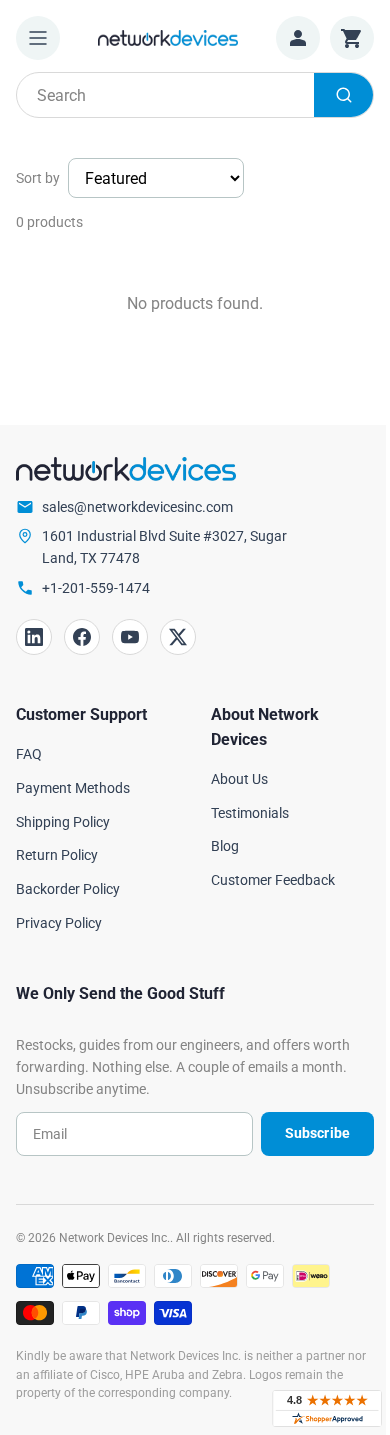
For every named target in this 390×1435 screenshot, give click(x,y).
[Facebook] (82, 637)
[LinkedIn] (34, 637)
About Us (239, 779)
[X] (178, 637)
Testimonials (250, 813)
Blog (225, 846)
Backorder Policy (68, 889)
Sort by (38, 178)
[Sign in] (298, 38)
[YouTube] (130, 637)
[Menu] (38, 38)
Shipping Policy (63, 822)
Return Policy (57, 855)
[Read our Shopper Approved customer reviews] (327, 1408)
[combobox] (195, 95)
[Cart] (352, 38)
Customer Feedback (273, 880)
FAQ (29, 754)
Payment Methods (73, 788)
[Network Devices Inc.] (168, 37)
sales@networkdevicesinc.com (137, 507)
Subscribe (317, 1133)
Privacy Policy (59, 923)
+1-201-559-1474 (96, 588)
